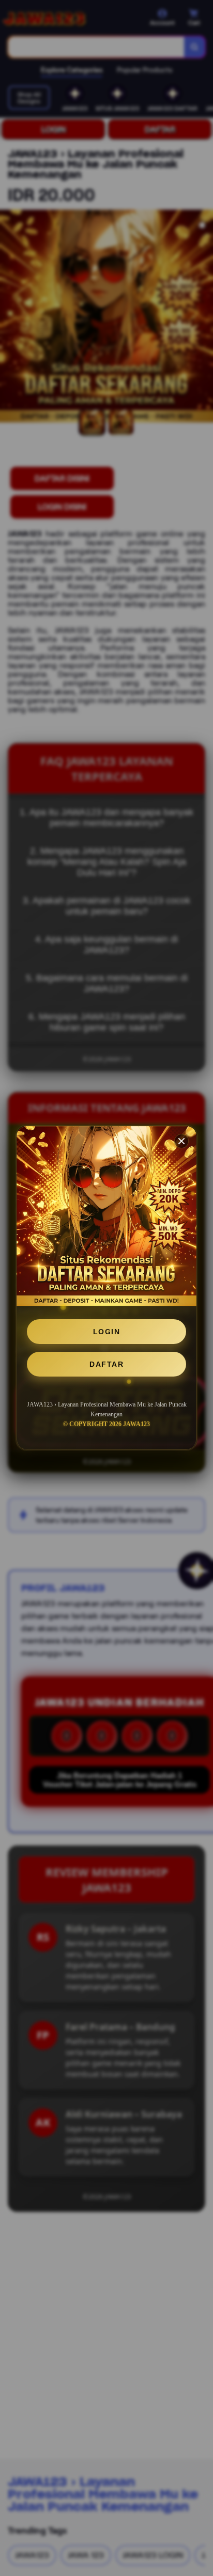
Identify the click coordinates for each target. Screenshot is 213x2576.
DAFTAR (106, 1364)
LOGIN (107, 1332)
